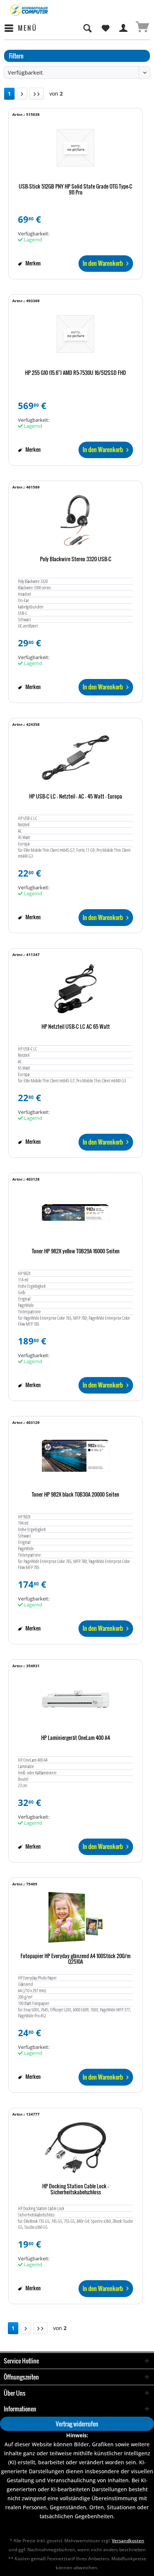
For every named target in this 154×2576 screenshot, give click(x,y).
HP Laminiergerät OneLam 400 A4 (76, 1738)
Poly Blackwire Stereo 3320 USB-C (76, 559)
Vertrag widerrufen (77, 2424)
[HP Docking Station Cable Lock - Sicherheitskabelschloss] (76, 2147)
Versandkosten (128, 2541)
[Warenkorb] (142, 28)
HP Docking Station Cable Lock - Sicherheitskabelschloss (76, 2189)
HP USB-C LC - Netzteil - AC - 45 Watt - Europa (76, 797)
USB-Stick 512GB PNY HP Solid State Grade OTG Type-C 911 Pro (76, 190)
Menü (27, 28)
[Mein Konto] (124, 28)
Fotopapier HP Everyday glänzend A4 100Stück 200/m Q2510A (76, 1959)
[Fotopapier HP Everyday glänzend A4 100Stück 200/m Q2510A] (76, 1917)
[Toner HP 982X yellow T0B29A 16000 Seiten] (76, 1212)
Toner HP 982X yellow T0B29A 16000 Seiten (76, 1251)
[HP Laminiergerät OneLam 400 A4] (76, 1699)
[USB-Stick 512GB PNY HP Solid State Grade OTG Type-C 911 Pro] (76, 148)
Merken (33, 263)
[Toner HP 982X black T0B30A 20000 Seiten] (76, 1456)
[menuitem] (20, 28)
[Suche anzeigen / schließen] (87, 28)
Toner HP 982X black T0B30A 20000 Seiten (76, 1495)
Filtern (16, 56)
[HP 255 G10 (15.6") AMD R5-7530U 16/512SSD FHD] (76, 334)
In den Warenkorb (103, 263)
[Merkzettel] (105, 28)
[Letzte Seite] (37, 94)
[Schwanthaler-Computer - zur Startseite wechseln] (29, 10)
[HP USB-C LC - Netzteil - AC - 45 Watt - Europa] (76, 758)
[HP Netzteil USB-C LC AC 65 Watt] (76, 988)
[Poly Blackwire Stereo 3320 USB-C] (76, 520)
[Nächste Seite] (22, 94)
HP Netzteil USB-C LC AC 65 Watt (76, 1027)
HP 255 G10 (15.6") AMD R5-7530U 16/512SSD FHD (76, 373)
